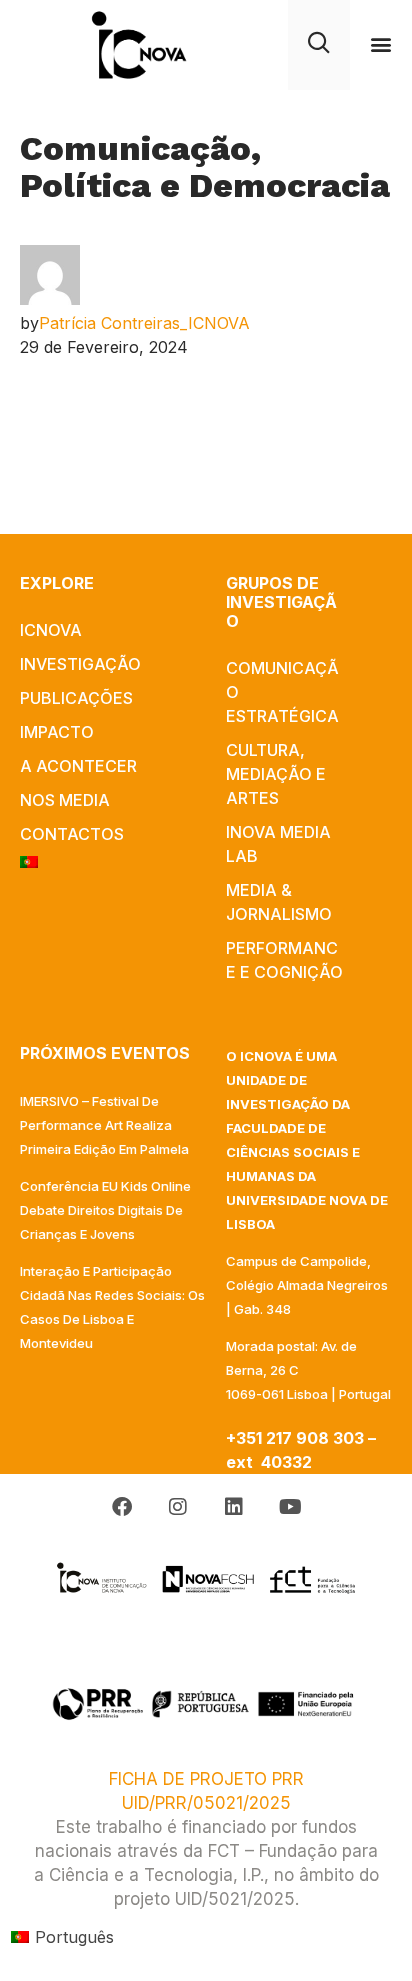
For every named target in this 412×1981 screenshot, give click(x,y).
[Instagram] (178, 1507)
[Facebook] (122, 1507)
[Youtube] (290, 1507)
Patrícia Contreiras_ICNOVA (144, 323)
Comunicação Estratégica (282, 692)
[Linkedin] (234, 1507)
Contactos (72, 834)
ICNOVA (51, 630)
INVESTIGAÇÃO (80, 664)
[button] (381, 44)
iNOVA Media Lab (278, 844)
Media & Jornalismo (279, 902)
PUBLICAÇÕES (76, 698)
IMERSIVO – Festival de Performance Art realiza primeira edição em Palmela (104, 1125)
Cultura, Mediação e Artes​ (276, 774)
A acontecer (78, 766)
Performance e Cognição (284, 960)
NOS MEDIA (65, 800)
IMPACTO (57, 732)
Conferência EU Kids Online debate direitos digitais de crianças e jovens (105, 1210)
